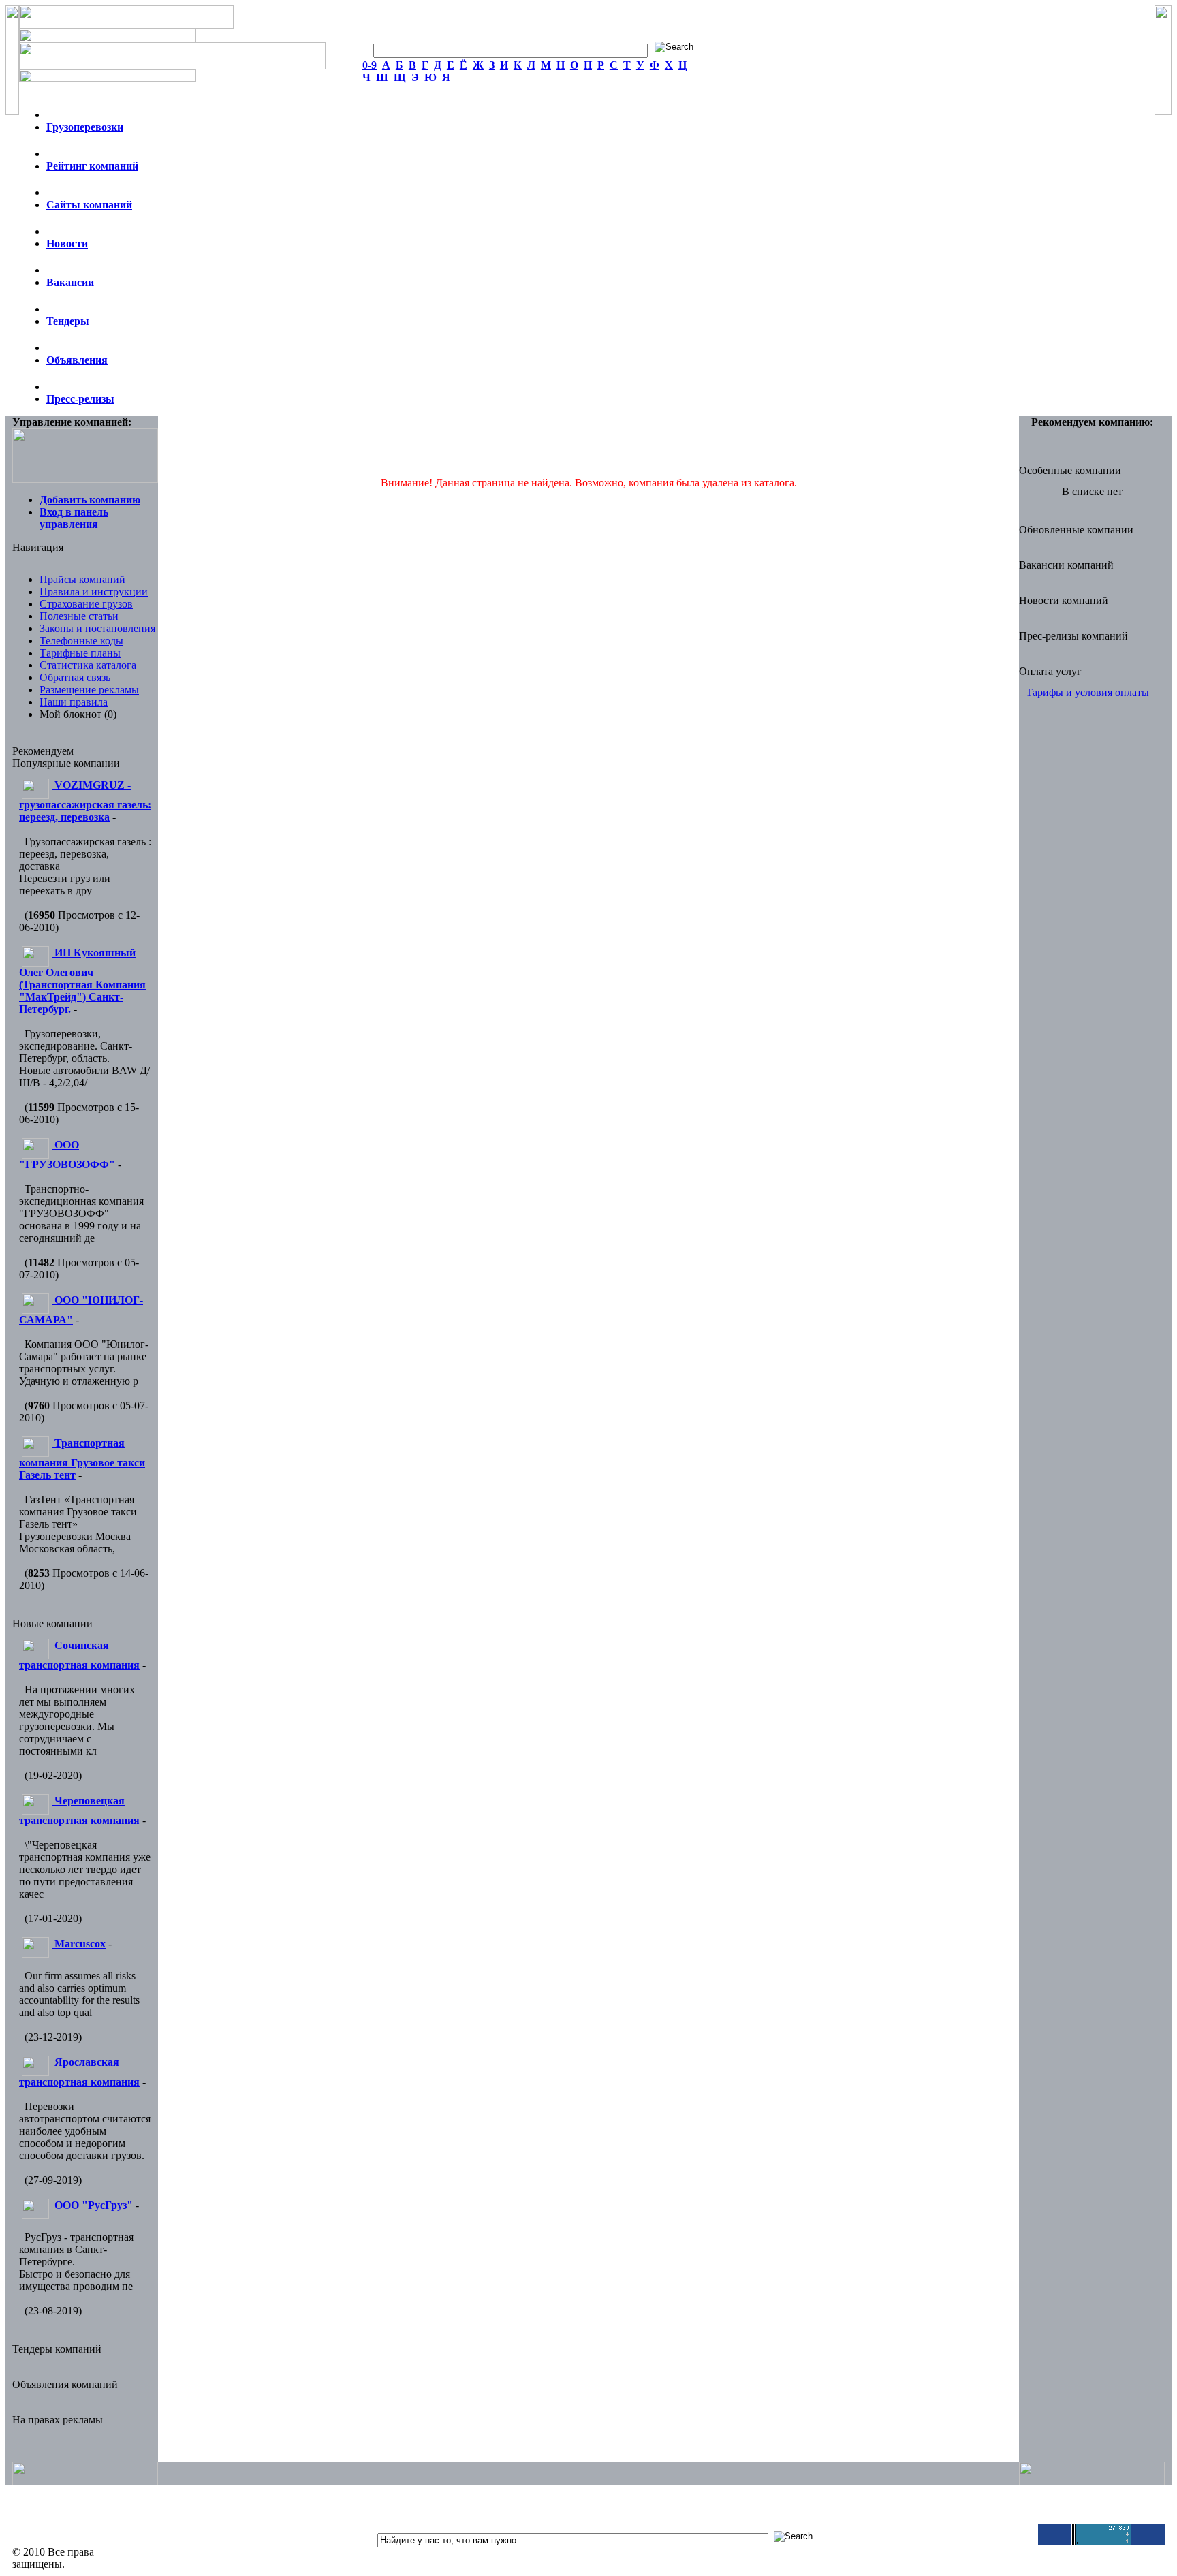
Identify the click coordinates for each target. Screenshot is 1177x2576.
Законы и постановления (97, 628)
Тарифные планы (80, 653)
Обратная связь (75, 677)
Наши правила (74, 702)
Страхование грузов (86, 604)
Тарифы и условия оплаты (1087, 692)
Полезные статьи (79, 616)
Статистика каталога (88, 665)
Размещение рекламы (89, 690)
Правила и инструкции (94, 592)
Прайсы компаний (82, 579)
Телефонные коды (81, 641)
